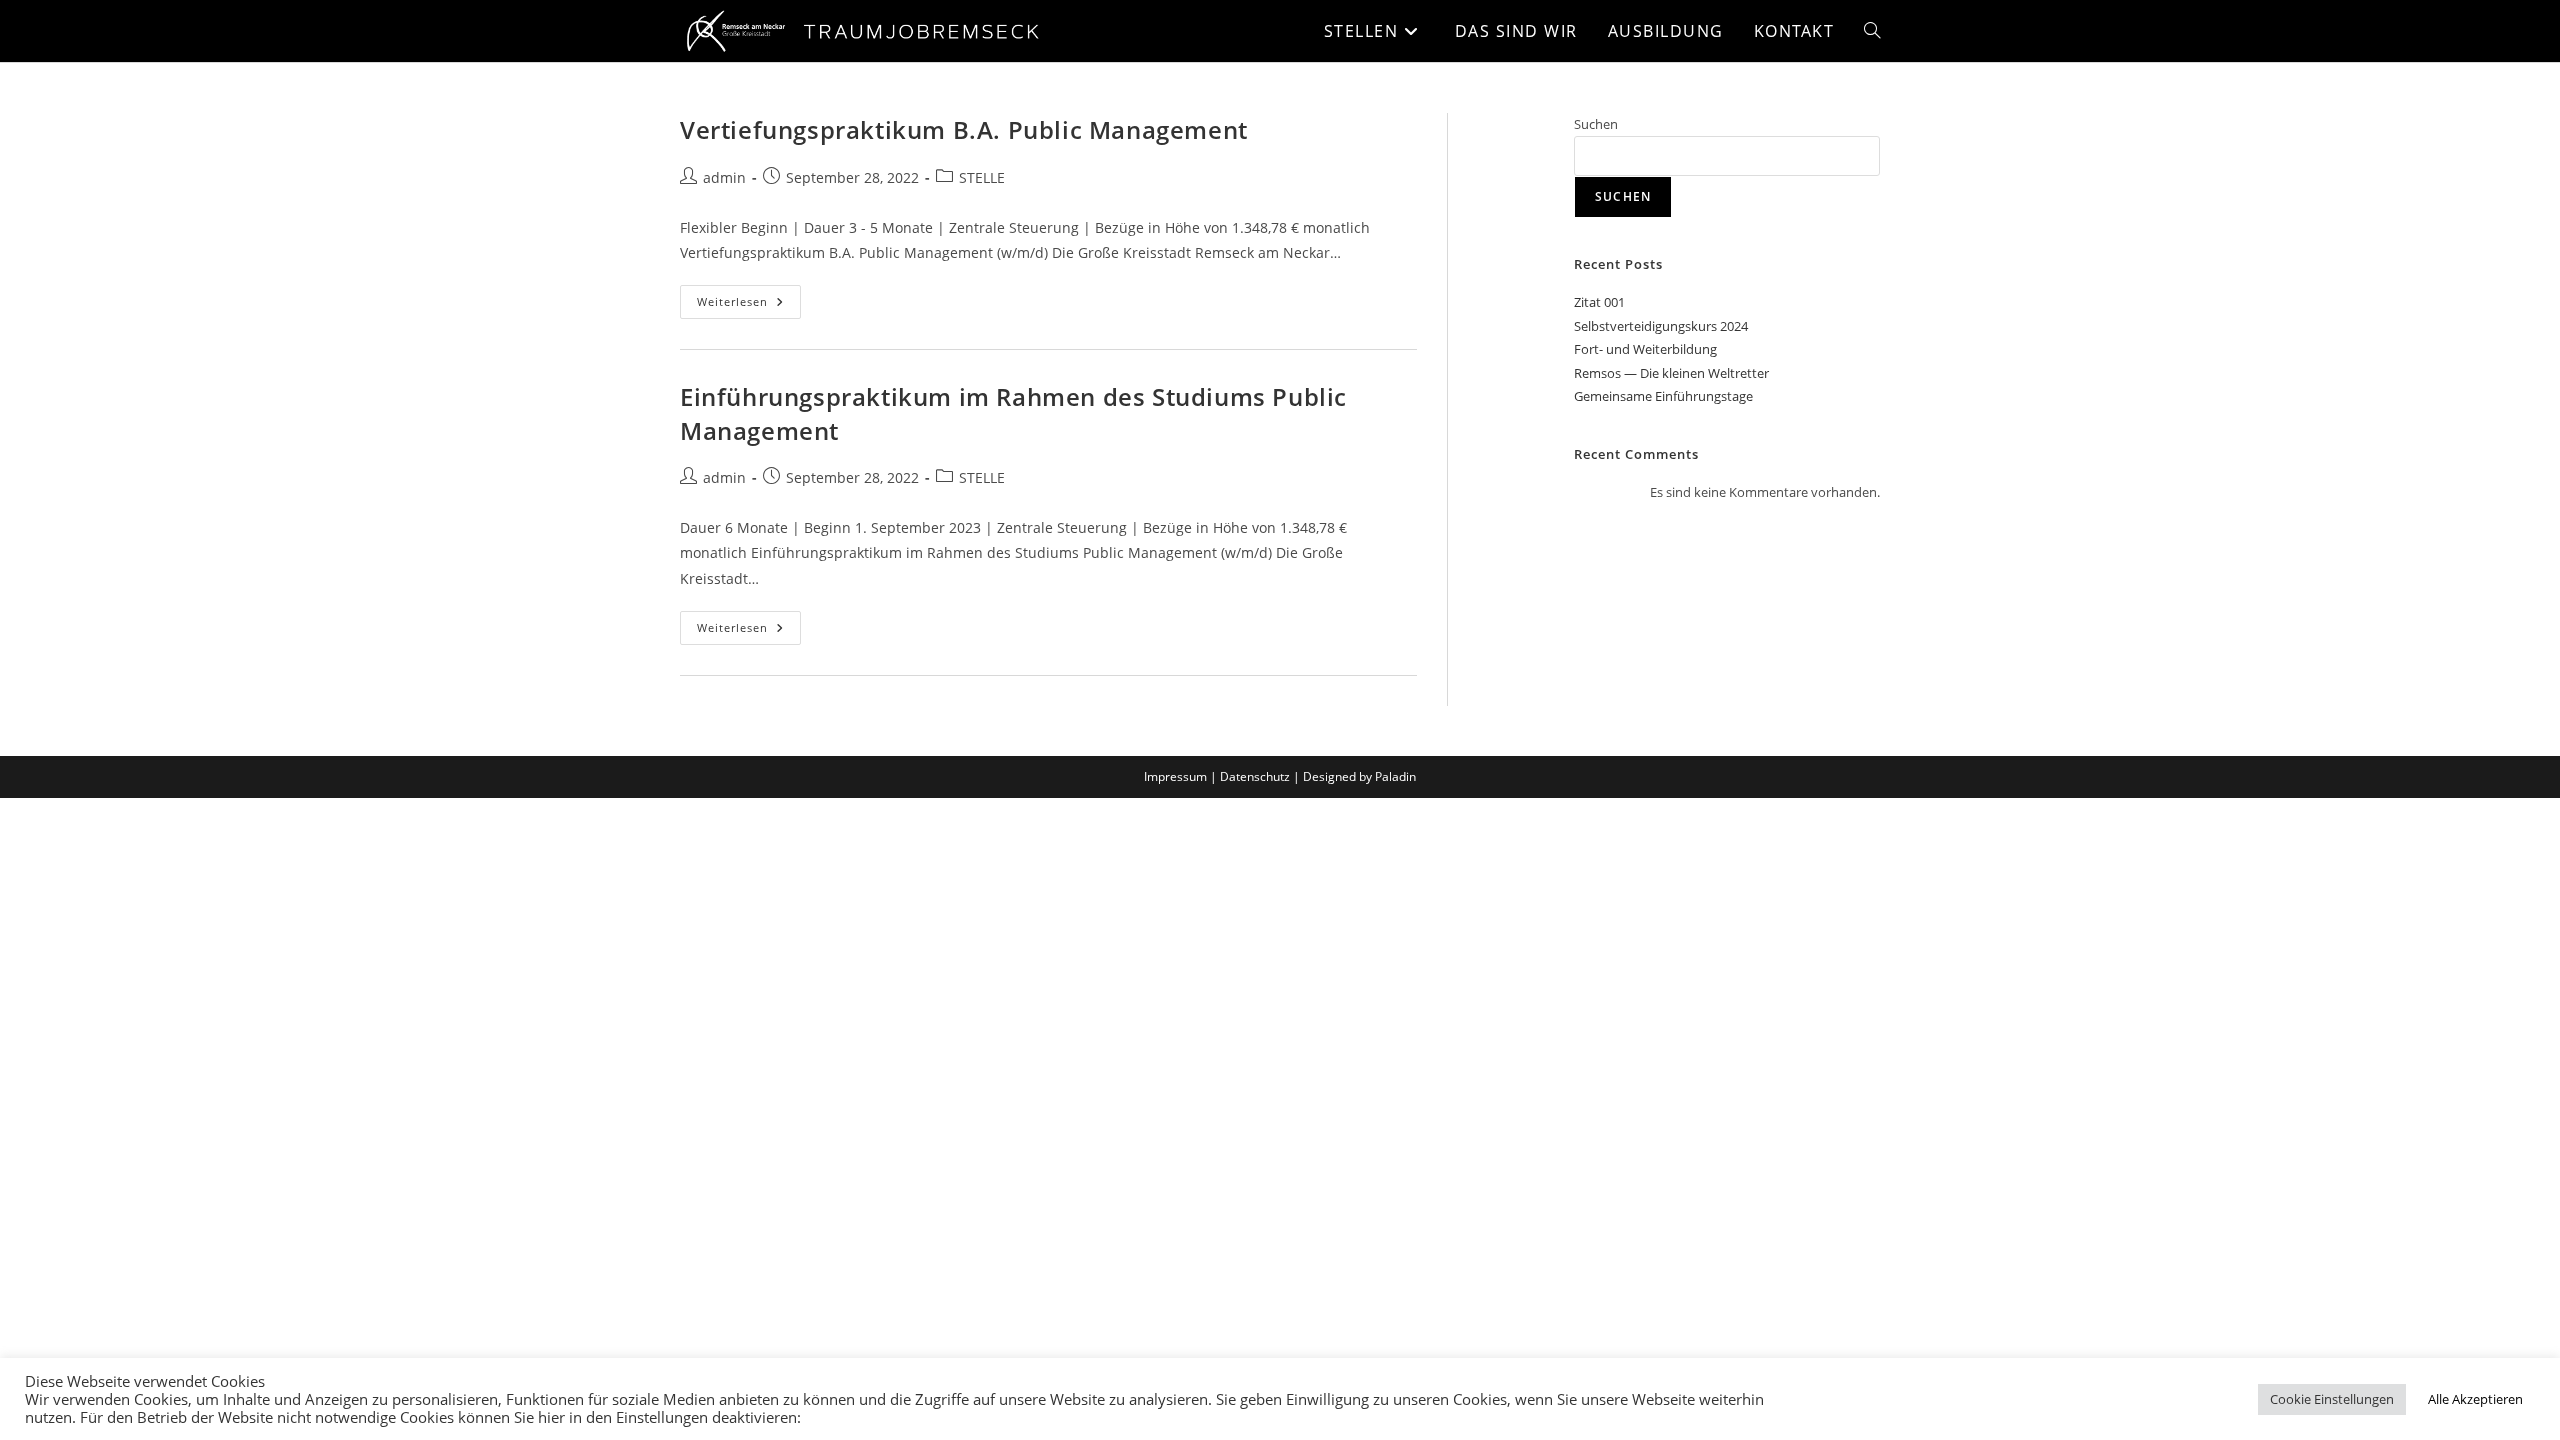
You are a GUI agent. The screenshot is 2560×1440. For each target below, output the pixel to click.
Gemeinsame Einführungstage (1663, 396)
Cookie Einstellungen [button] (2332, 1399)
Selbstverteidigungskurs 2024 (1661, 326)
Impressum (1175, 776)
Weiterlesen (749, 297)
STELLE (982, 177)
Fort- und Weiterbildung (1645, 349)
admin (724, 177)
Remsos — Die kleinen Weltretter (1671, 373)
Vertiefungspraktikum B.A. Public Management (964, 129)
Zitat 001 (1599, 302)
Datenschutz (1255, 776)
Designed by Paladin (1359, 776)
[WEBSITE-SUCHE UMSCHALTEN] (1872, 31)
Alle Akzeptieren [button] (2475, 1399)
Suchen (1596, 124)
